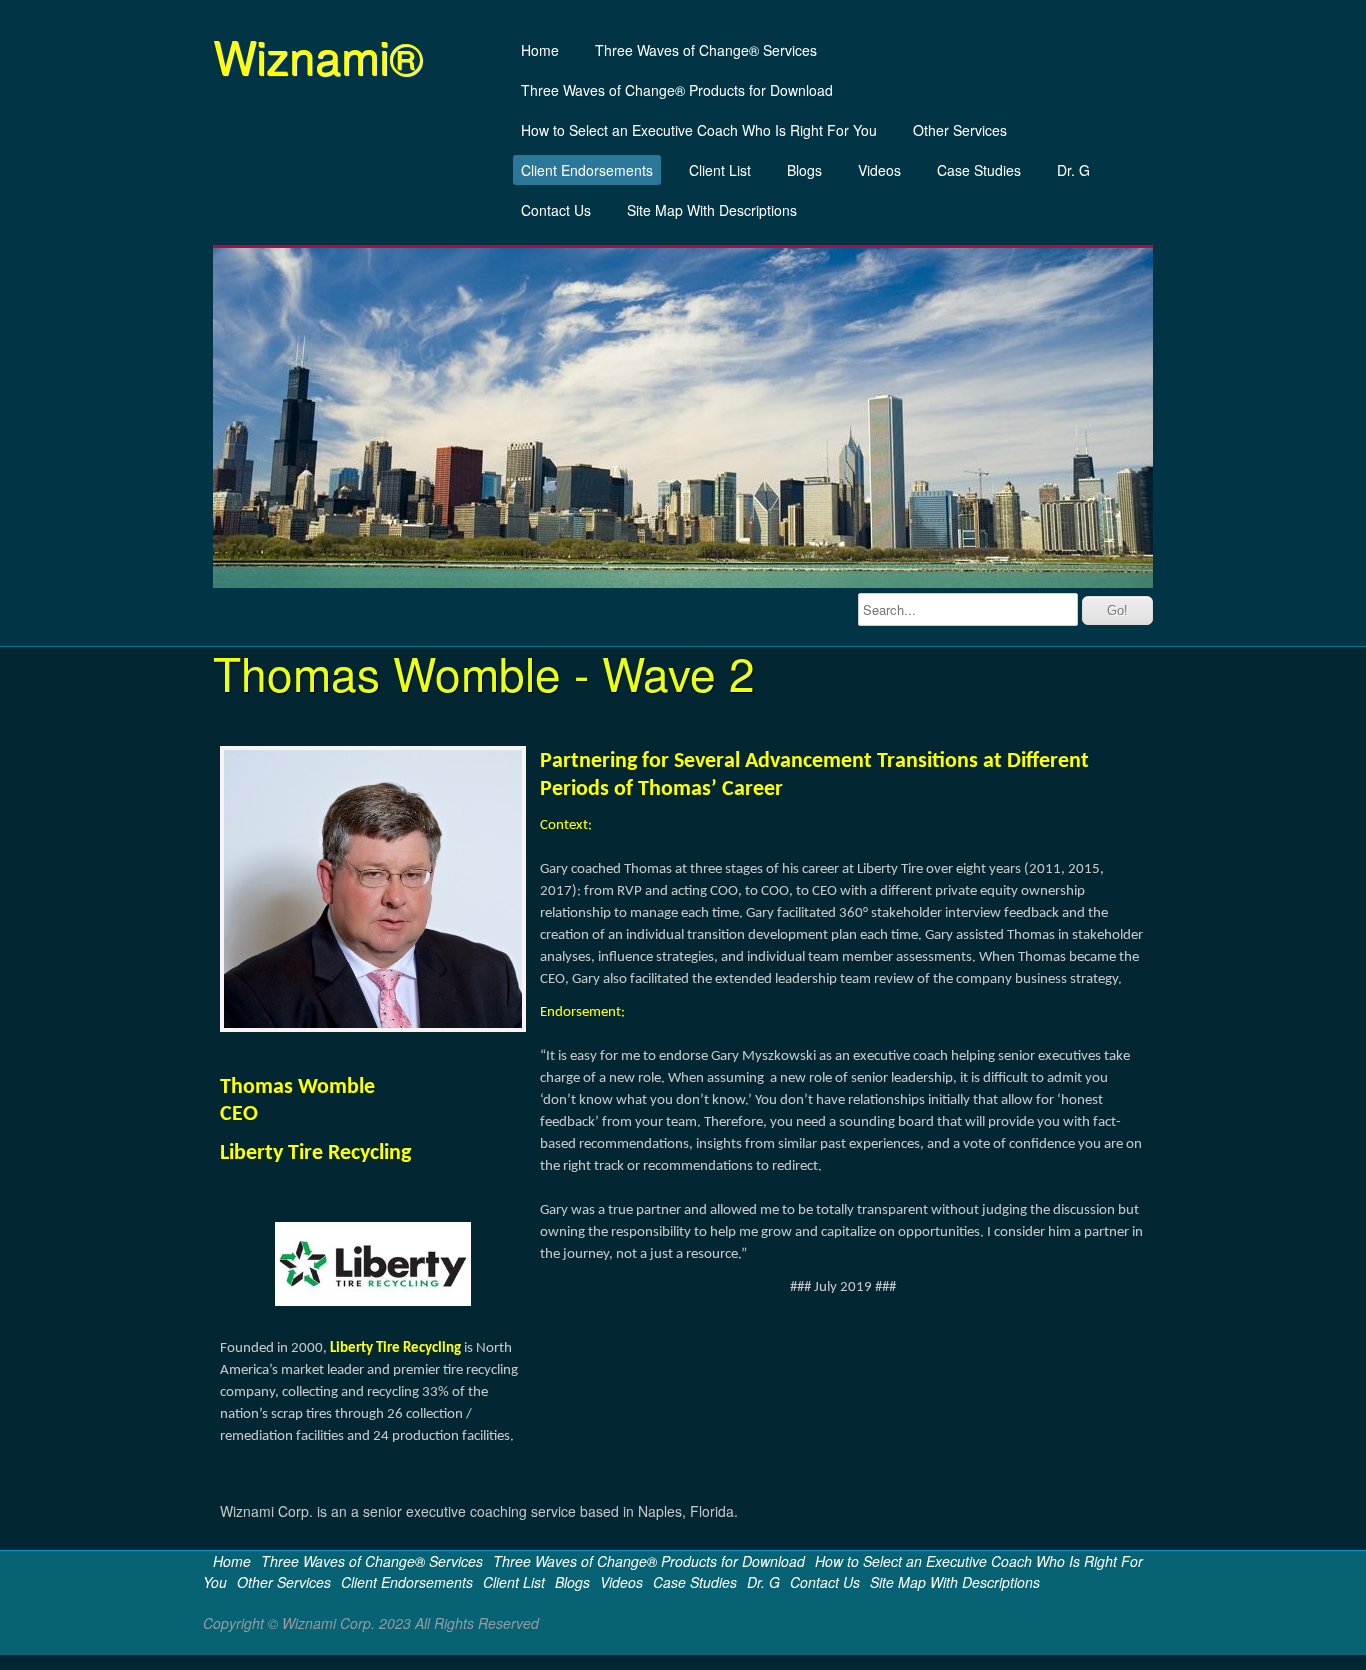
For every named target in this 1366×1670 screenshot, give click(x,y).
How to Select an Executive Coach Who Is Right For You (699, 130)
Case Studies (979, 170)
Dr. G (1073, 170)
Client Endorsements (587, 170)
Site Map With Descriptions (712, 210)
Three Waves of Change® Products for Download (677, 90)
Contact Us (556, 210)
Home (540, 50)
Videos (879, 170)
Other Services (960, 130)
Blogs (804, 170)
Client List (720, 170)
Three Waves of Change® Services (706, 50)
